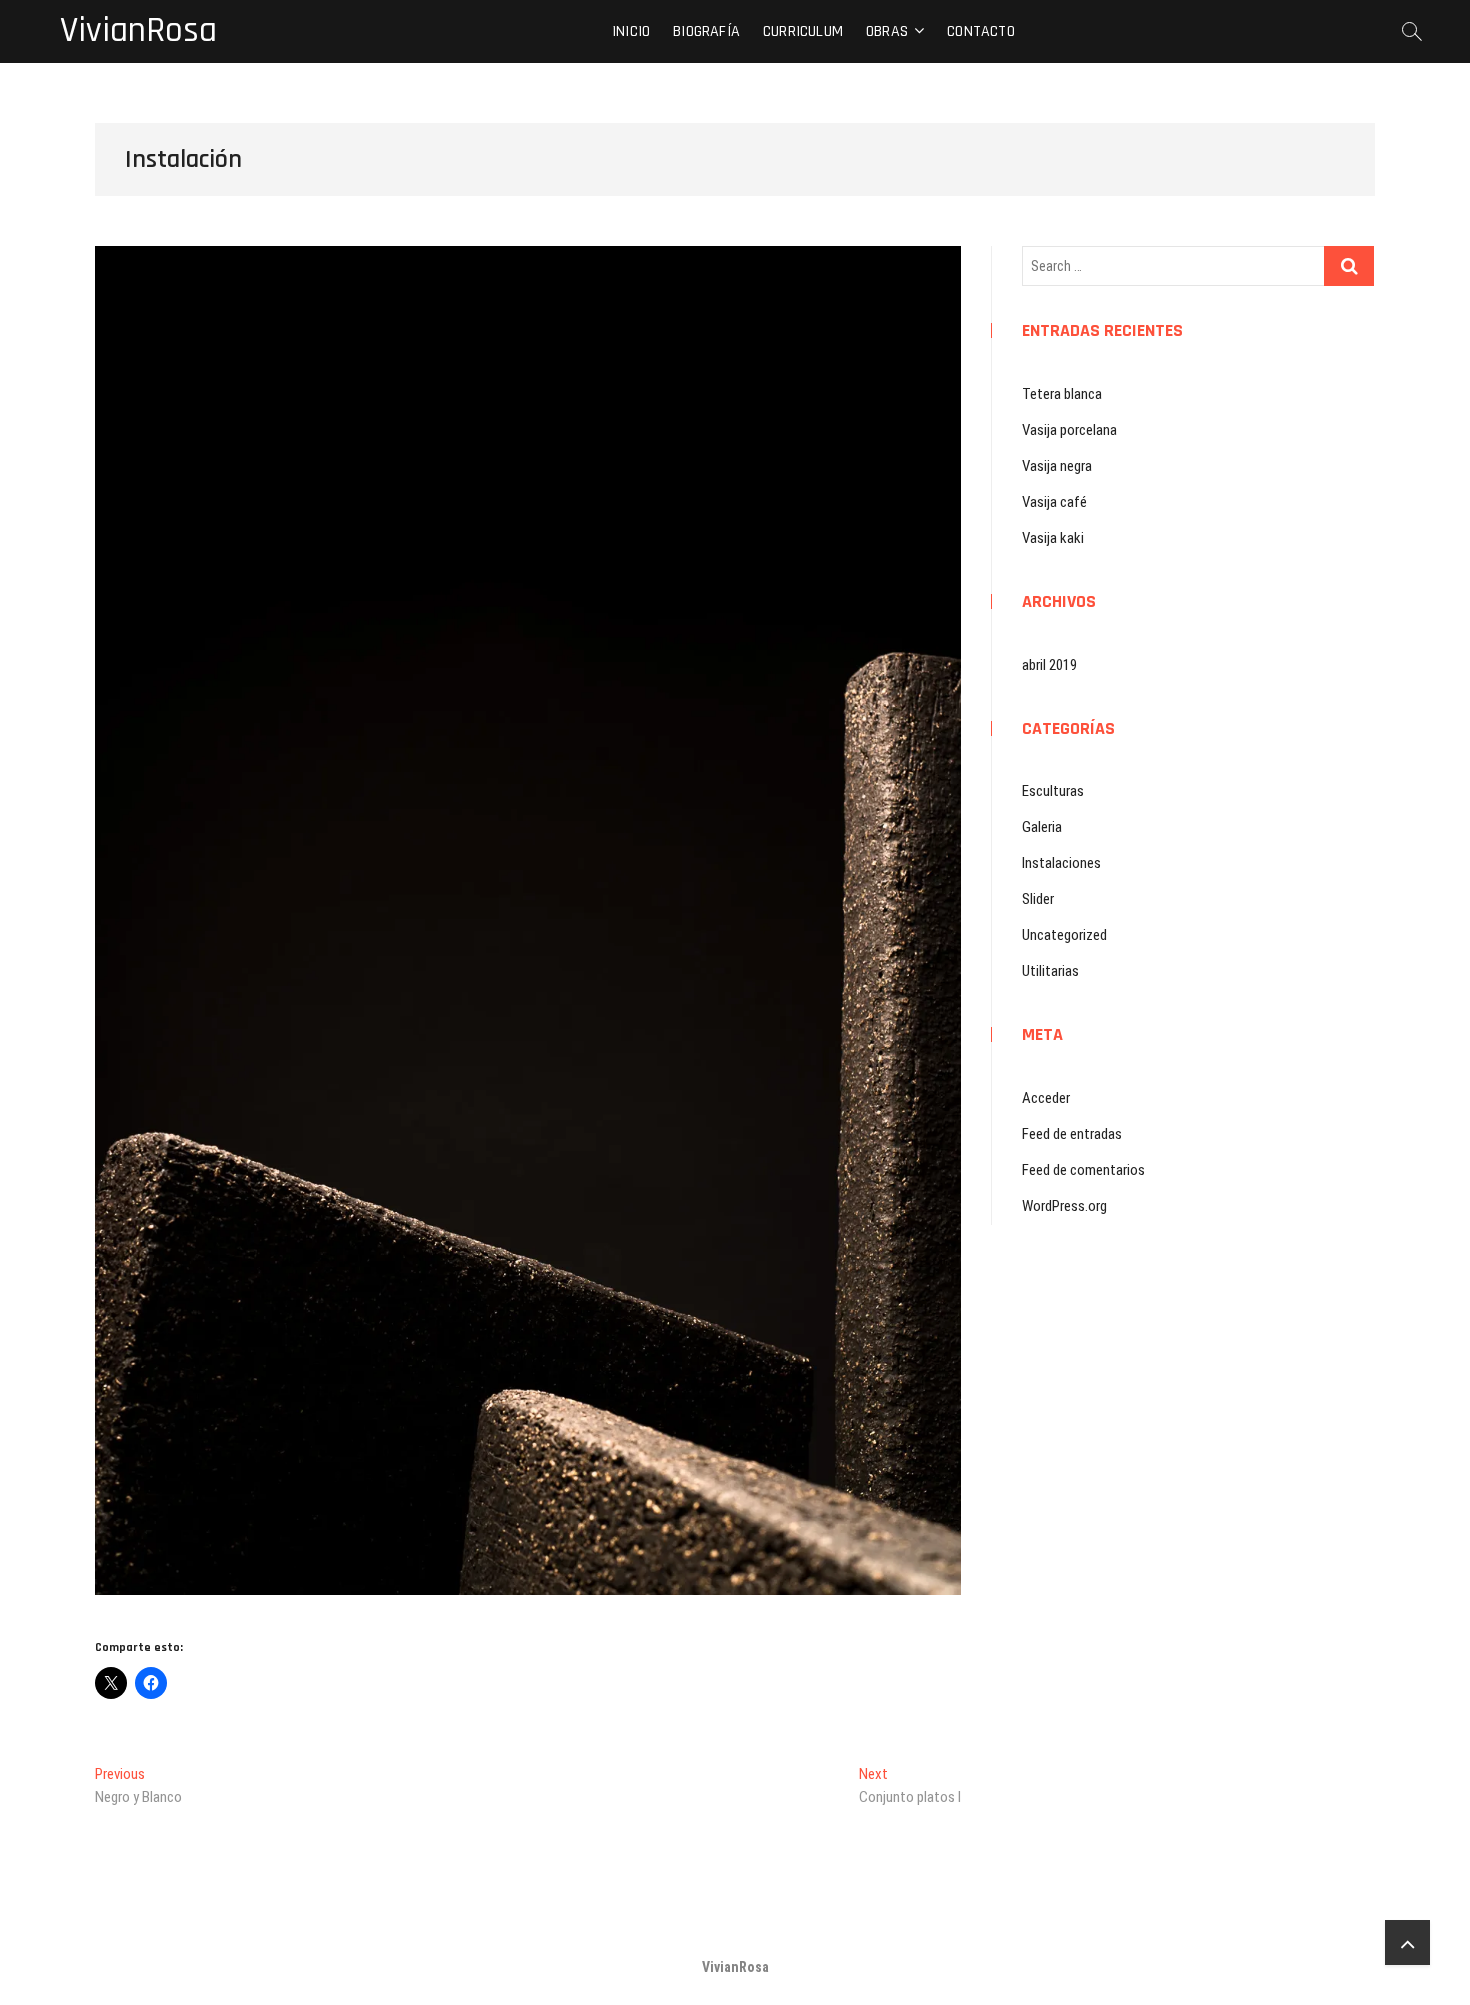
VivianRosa (138, 31)
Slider (1038, 899)
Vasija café (1054, 502)
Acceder (1046, 1098)
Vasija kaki (1053, 538)
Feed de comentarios (1083, 1170)
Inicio (631, 31)
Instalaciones (1061, 863)
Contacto (981, 31)
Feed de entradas (1072, 1134)
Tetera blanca (1062, 394)
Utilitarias (1050, 971)
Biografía (706, 31)
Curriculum (803, 31)
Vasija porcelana (1069, 430)
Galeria (1042, 827)
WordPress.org (1064, 1206)
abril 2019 (1049, 665)
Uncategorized (1064, 935)
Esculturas (1053, 791)
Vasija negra (1057, 466)
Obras (887, 31)
